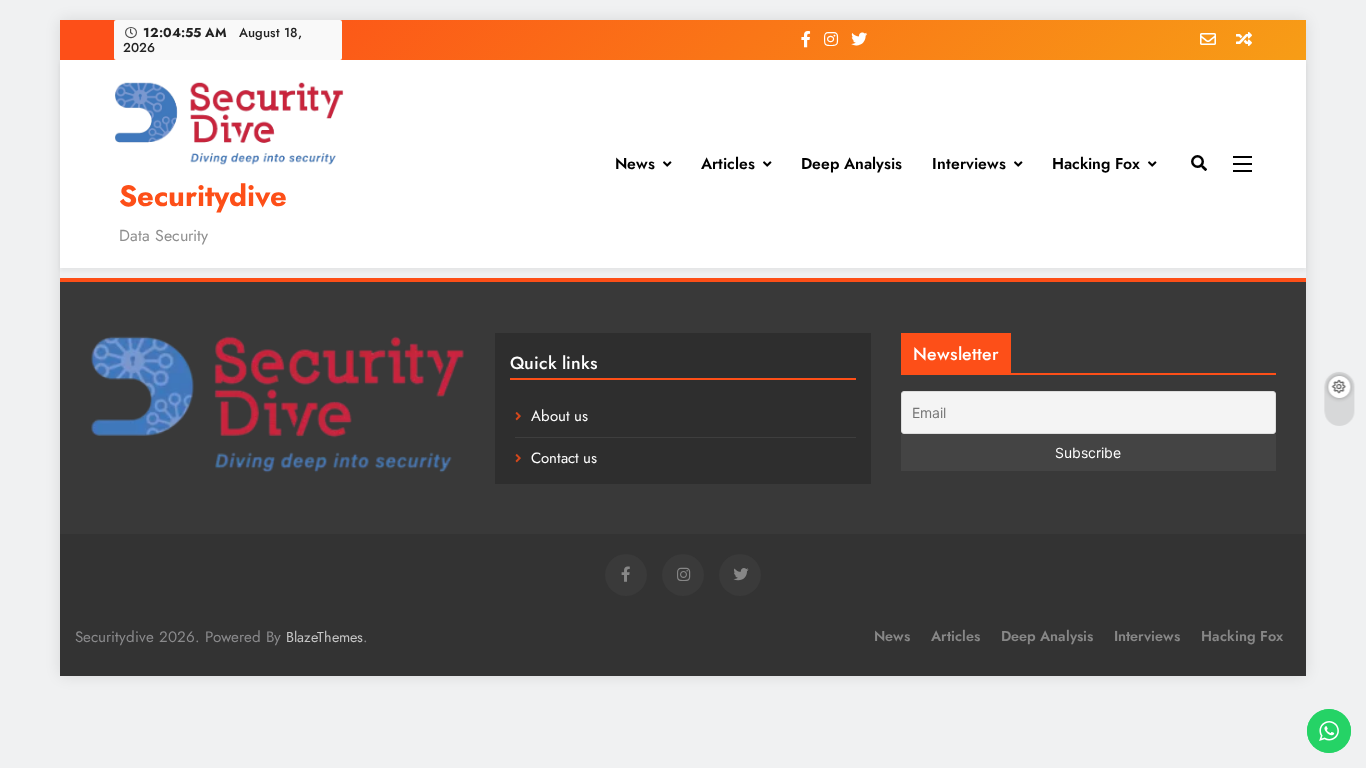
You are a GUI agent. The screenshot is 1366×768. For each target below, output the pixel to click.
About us (559, 416)
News (635, 163)
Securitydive (203, 196)
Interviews (969, 163)
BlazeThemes (324, 637)
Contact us (564, 458)
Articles (728, 163)
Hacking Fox (1096, 163)
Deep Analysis (851, 163)
